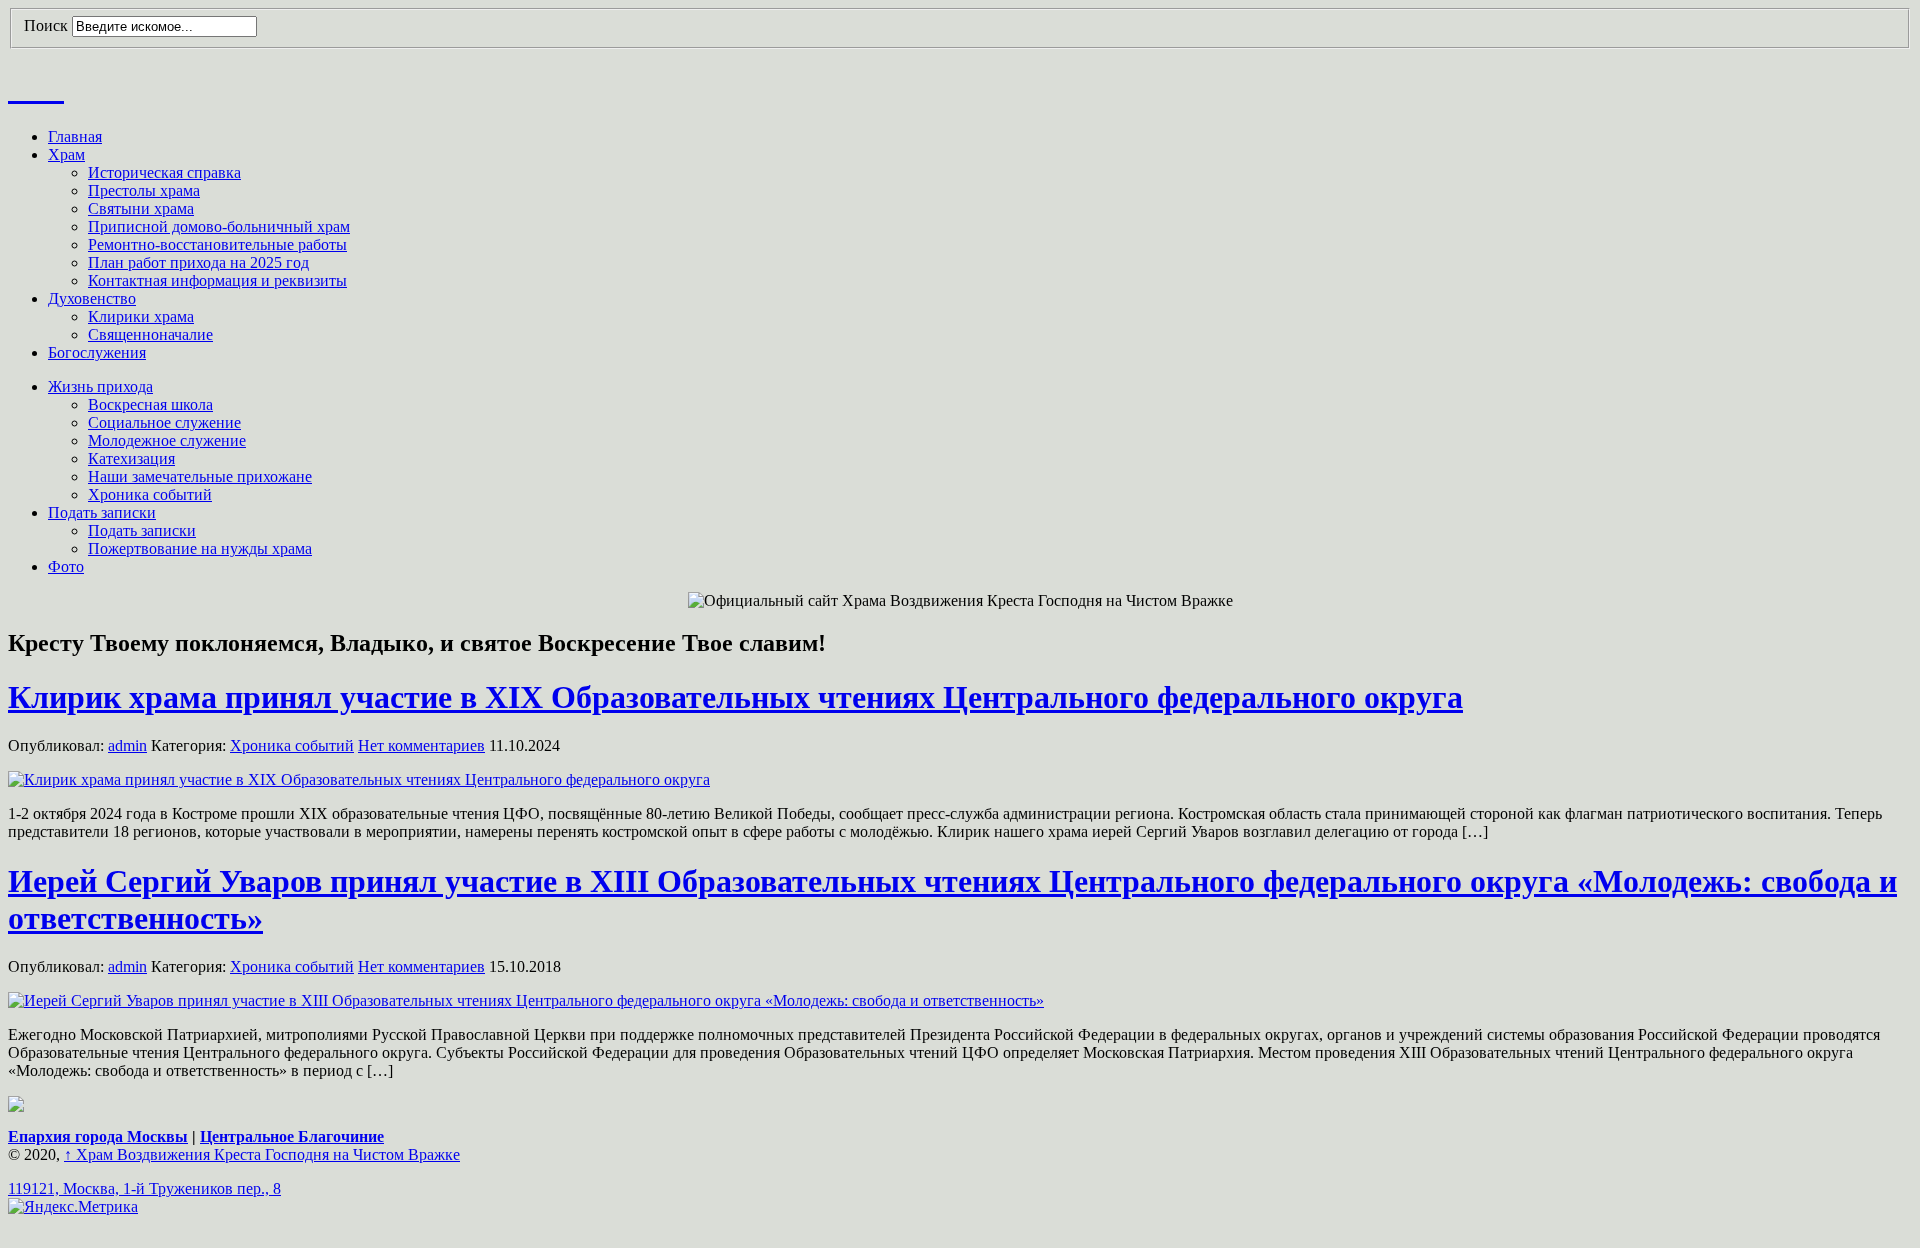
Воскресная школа (150, 404)
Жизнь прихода (100, 386)
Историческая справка (164, 172)
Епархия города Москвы (98, 1136)
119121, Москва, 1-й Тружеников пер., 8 (144, 1188)
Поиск (46, 25)
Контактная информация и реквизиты (217, 280)
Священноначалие (150, 334)
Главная (75, 136)
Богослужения (97, 352)
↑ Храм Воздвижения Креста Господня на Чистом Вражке (262, 1154)
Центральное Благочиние (292, 1136)
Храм (66, 154)
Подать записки (102, 512)
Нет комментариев (421, 745)
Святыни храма (141, 208)
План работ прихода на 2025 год (198, 262)
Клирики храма (141, 316)
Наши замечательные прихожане (200, 476)
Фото (66, 566)
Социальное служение (164, 422)
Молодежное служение (167, 440)
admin (127, 745)
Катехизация (131, 458)
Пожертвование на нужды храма (200, 548)
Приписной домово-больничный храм (219, 226)
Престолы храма (144, 190)
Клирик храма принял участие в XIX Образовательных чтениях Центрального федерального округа (735, 697)
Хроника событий (150, 494)
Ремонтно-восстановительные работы (217, 244)
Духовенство (92, 298)
